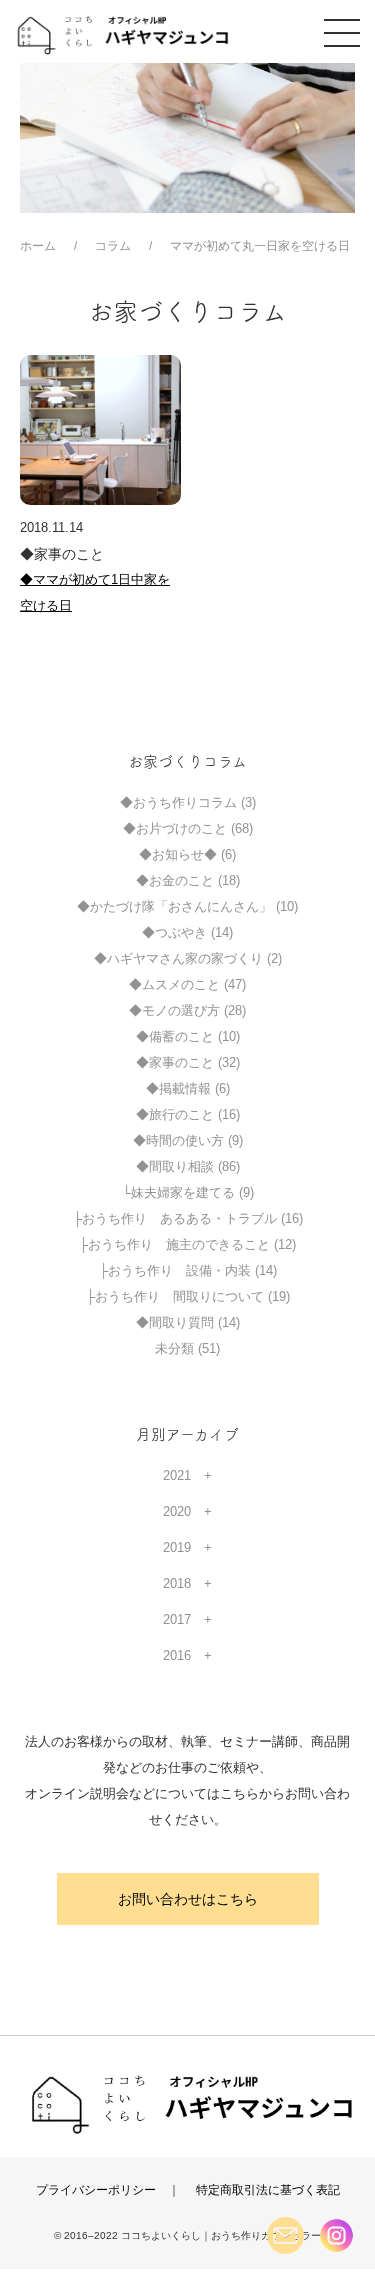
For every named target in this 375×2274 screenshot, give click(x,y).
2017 (177, 1619)
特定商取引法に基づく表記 (268, 2189)
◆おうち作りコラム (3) (188, 802)
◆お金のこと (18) (188, 880)
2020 (177, 1511)
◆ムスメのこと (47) (187, 984)
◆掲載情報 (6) (188, 1088)
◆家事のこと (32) (188, 1062)
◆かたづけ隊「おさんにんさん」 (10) (187, 906)
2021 (177, 1475)
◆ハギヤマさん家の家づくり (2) (188, 958)
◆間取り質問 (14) (188, 1322)
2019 (177, 1547)
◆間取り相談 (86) (188, 1166)
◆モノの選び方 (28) (187, 1010)
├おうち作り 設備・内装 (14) (188, 1270)
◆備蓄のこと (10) (188, 1036)
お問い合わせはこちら (188, 1899)
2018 (177, 1583)
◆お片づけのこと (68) (188, 828)
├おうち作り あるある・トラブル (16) (188, 1218)
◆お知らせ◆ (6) (187, 854)
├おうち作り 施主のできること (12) (187, 1244)
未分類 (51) (187, 1348)
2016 (177, 1655)
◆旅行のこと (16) (188, 1114)
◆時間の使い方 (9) (188, 1140)
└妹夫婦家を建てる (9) (188, 1192)
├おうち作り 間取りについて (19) (188, 1296)
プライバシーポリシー (96, 2189)
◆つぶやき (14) (187, 932)
